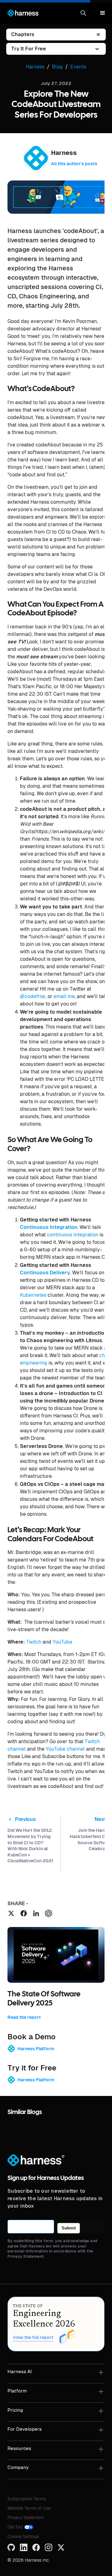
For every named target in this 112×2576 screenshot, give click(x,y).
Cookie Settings (23, 2536)
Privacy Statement (26, 2518)
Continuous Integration (49, 1227)
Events (78, 67)
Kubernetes (33, 1295)
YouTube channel (65, 1749)
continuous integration (73, 1235)
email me (64, 996)
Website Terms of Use (29, 2508)
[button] (83, 13)
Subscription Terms (27, 2499)
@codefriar (33, 996)
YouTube (62, 1642)
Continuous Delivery (45, 1273)
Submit (69, 2228)
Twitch (33, 1642)
